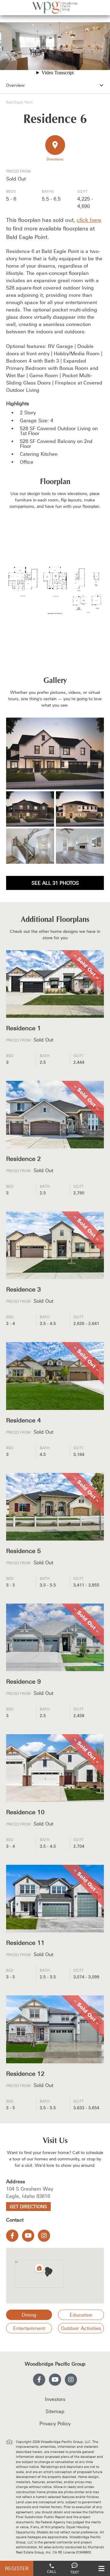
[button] (47, 2274)
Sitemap (55, 2411)
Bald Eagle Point (19, 102)
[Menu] (101, 2568)
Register (17, 2568)
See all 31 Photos (55, 883)
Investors (55, 2399)
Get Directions (28, 2207)
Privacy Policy (55, 2423)
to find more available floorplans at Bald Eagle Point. (54, 228)
